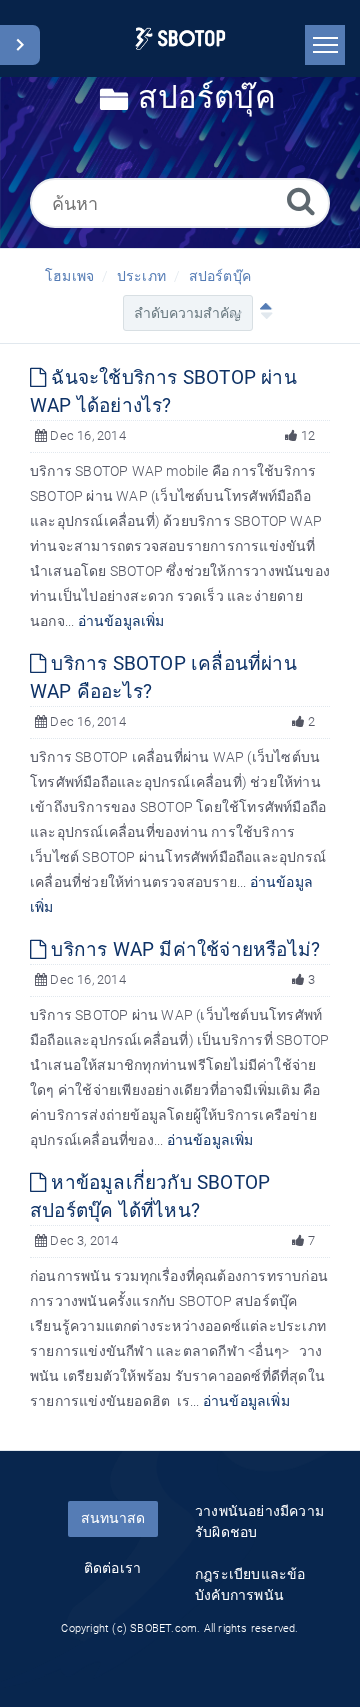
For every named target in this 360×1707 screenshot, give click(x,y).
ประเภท (141, 276)
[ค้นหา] (301, 200)
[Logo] (180, 38)
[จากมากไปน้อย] (262, 313)
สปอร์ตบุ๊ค (220, 276)
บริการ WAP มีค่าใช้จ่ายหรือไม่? (183, 949)
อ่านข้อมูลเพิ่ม (121, 621)
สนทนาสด (113, 1518)
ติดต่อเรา (112, 1568)
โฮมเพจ (69, 276)
